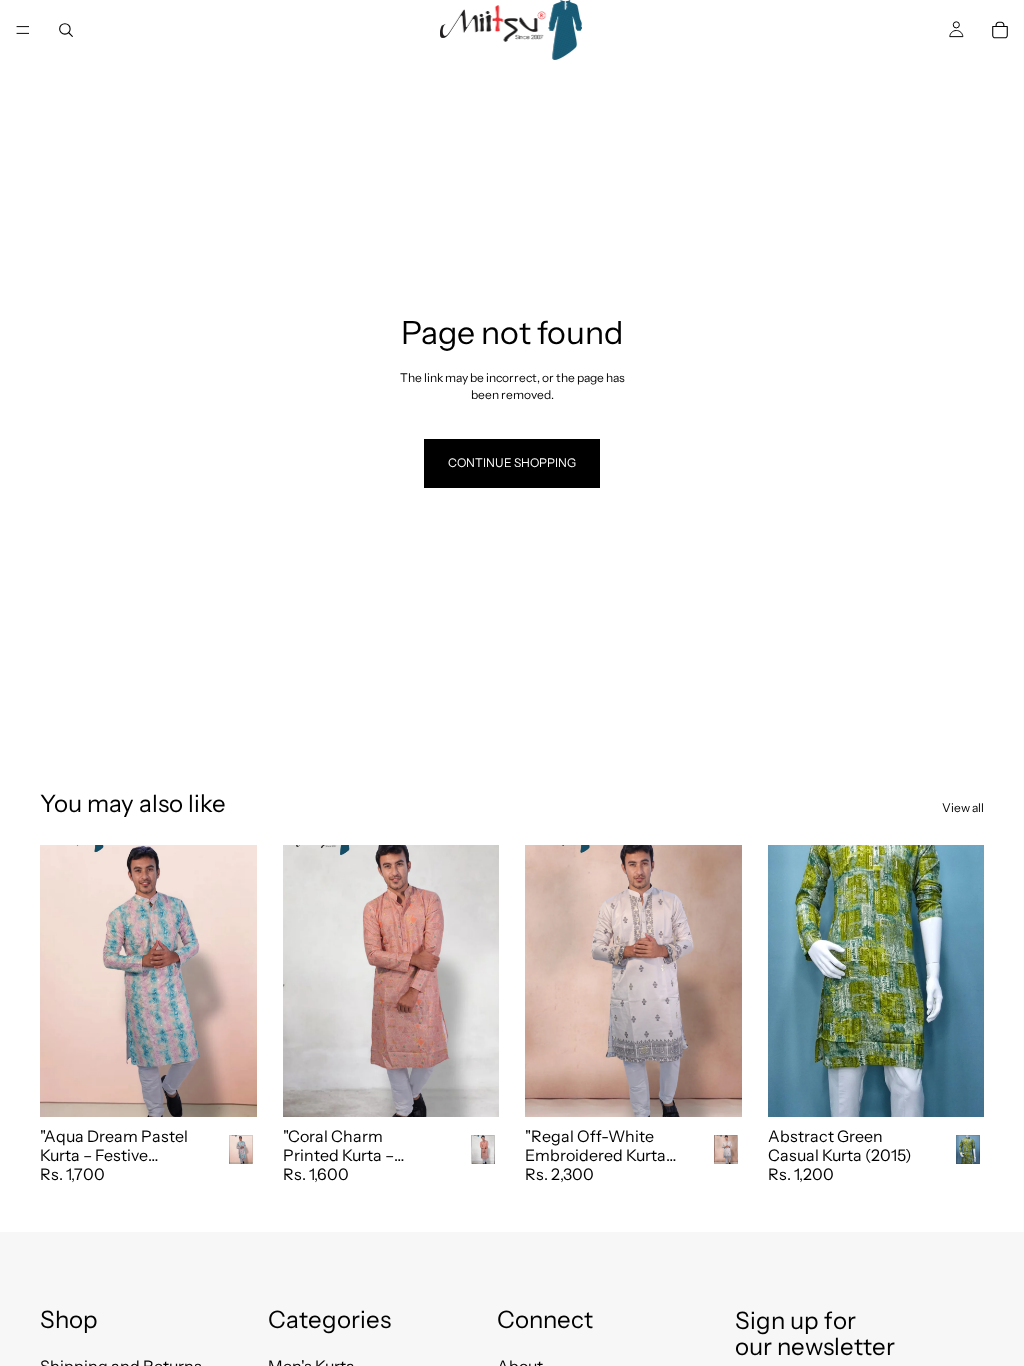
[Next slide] (235, 981)
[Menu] (23, 30)
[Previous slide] (62, 981)
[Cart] (1000, 30)
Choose (243, 1084)
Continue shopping (512, 462)
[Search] (66, 30)
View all (963, 807)
